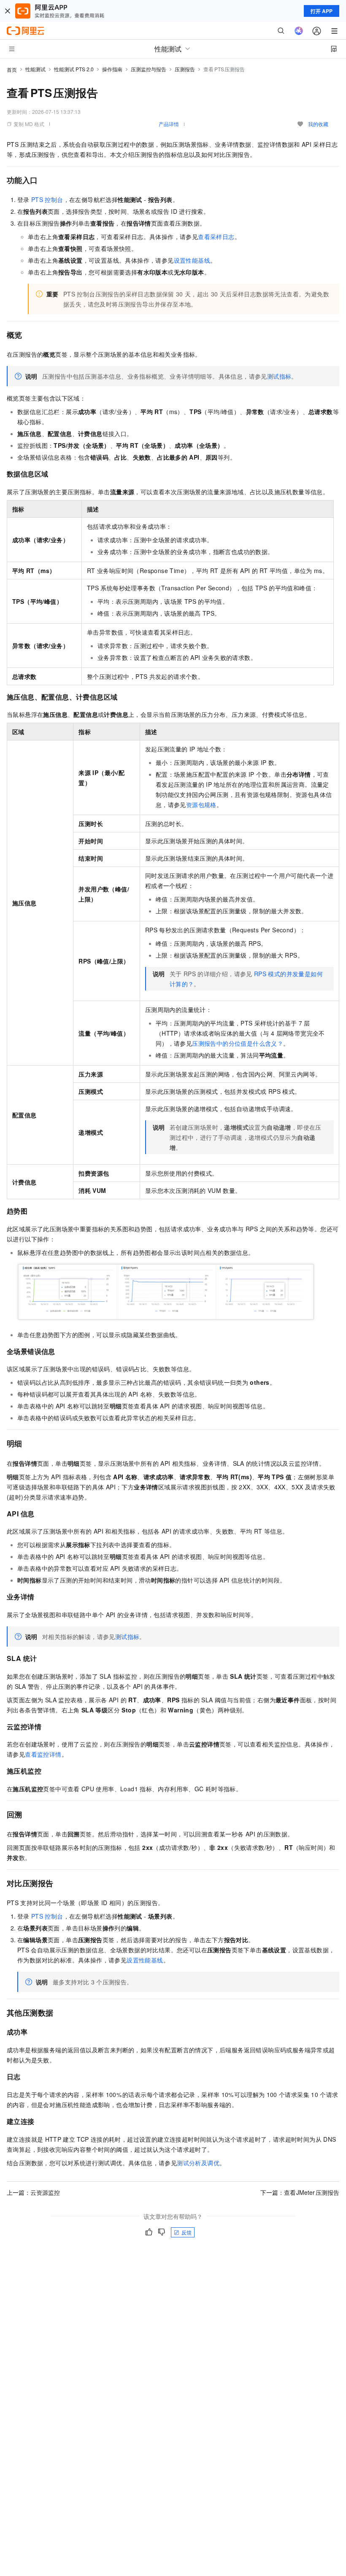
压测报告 (185, 69)
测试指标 (279, 376)
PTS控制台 (47, 199)
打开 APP (322, 11)
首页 (12, 69)
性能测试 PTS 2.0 (74, 69)
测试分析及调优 (198, 2163)
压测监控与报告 (149, 69)
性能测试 (35, 69)
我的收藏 (318, 124)
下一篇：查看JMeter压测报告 (300, 2192)
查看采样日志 (216, 237)
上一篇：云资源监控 (33, 2192)
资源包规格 (201, 805)
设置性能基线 (192, 260)
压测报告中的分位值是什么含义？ (238, 1043)
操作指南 (112, 69)
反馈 (187, 2232)
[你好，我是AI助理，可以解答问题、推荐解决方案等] (299, 31)
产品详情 (169, 124)
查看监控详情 (43, 1754)
